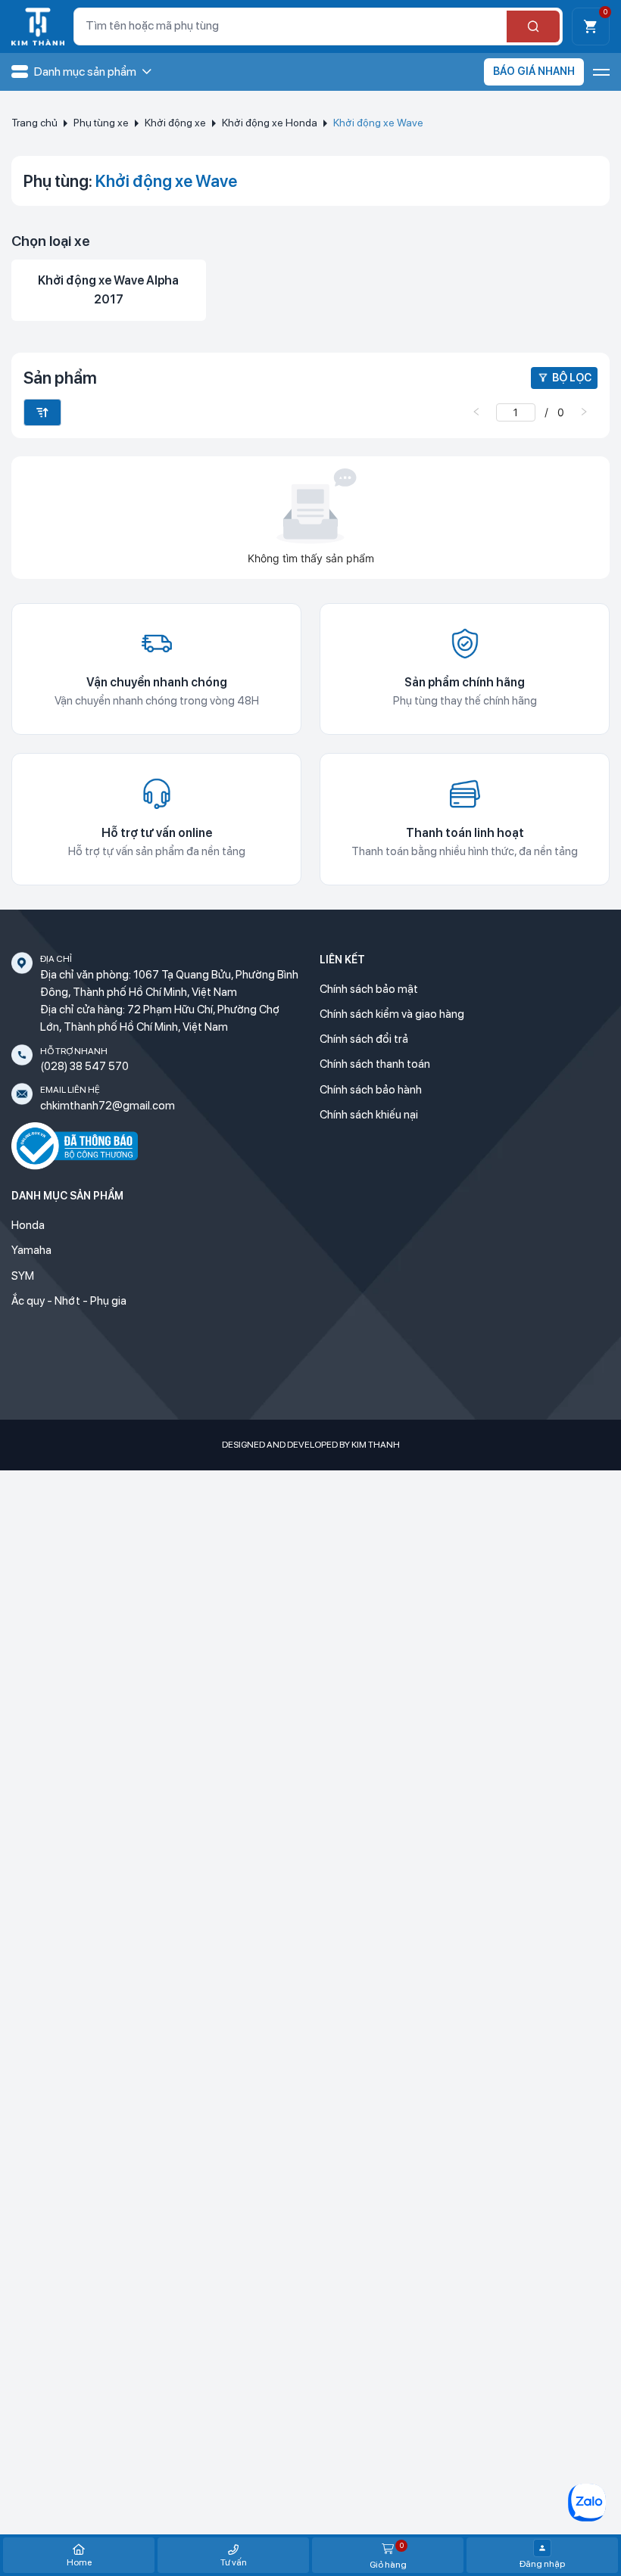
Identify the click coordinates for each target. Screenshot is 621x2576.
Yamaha (31, 1250)
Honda (28, 1225)
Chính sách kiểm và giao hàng (392, 1014)
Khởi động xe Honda (270, 123)
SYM (23, 1276)
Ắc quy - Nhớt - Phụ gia (69, 1301)
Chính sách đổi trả (364, 1039)
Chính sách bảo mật (369, 989)
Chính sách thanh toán (375, 1064)
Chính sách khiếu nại (369, 1115)
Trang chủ (34, 123)
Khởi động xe (175, 123)
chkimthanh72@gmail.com (108, 1106)
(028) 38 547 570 (84, 1066)
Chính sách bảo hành (371, 1090)
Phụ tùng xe (101, 123)
